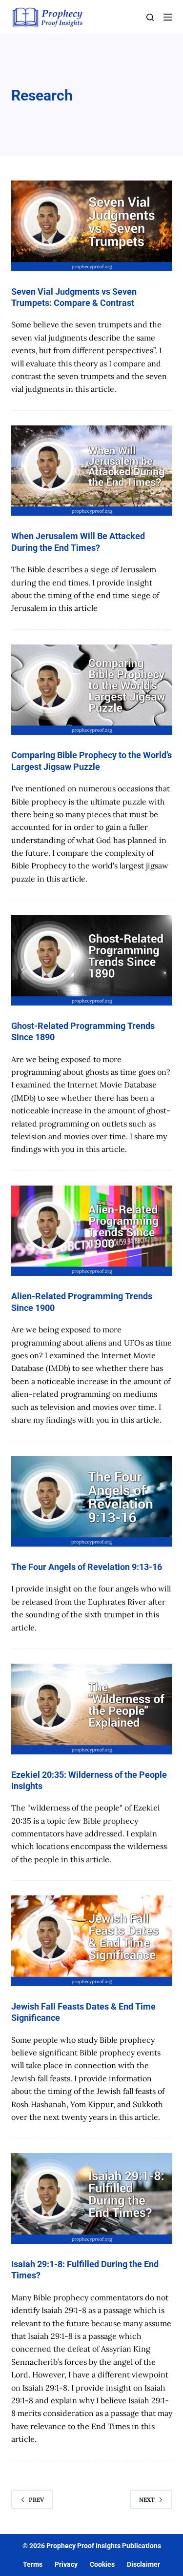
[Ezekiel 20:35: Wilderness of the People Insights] (92, 1709)
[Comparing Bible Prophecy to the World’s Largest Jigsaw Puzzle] (92, 690)
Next (147, 2500)
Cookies (102, 2564)
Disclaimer (143, 2564)
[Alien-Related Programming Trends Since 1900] (92, 1231)
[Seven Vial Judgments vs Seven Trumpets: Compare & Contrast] (92, 226)
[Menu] (168, 17)
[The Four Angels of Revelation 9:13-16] (92, 1501)
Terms (33, 2564)
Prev (36, 2500)
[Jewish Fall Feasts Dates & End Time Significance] (92, 1941)
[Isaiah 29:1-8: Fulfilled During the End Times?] (92, 2198)
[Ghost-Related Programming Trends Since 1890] (92, 960)
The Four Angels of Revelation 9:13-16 (87, 1567)
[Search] (150, 17)
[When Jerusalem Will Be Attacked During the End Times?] (92, 471)
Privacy (66, 2564)
